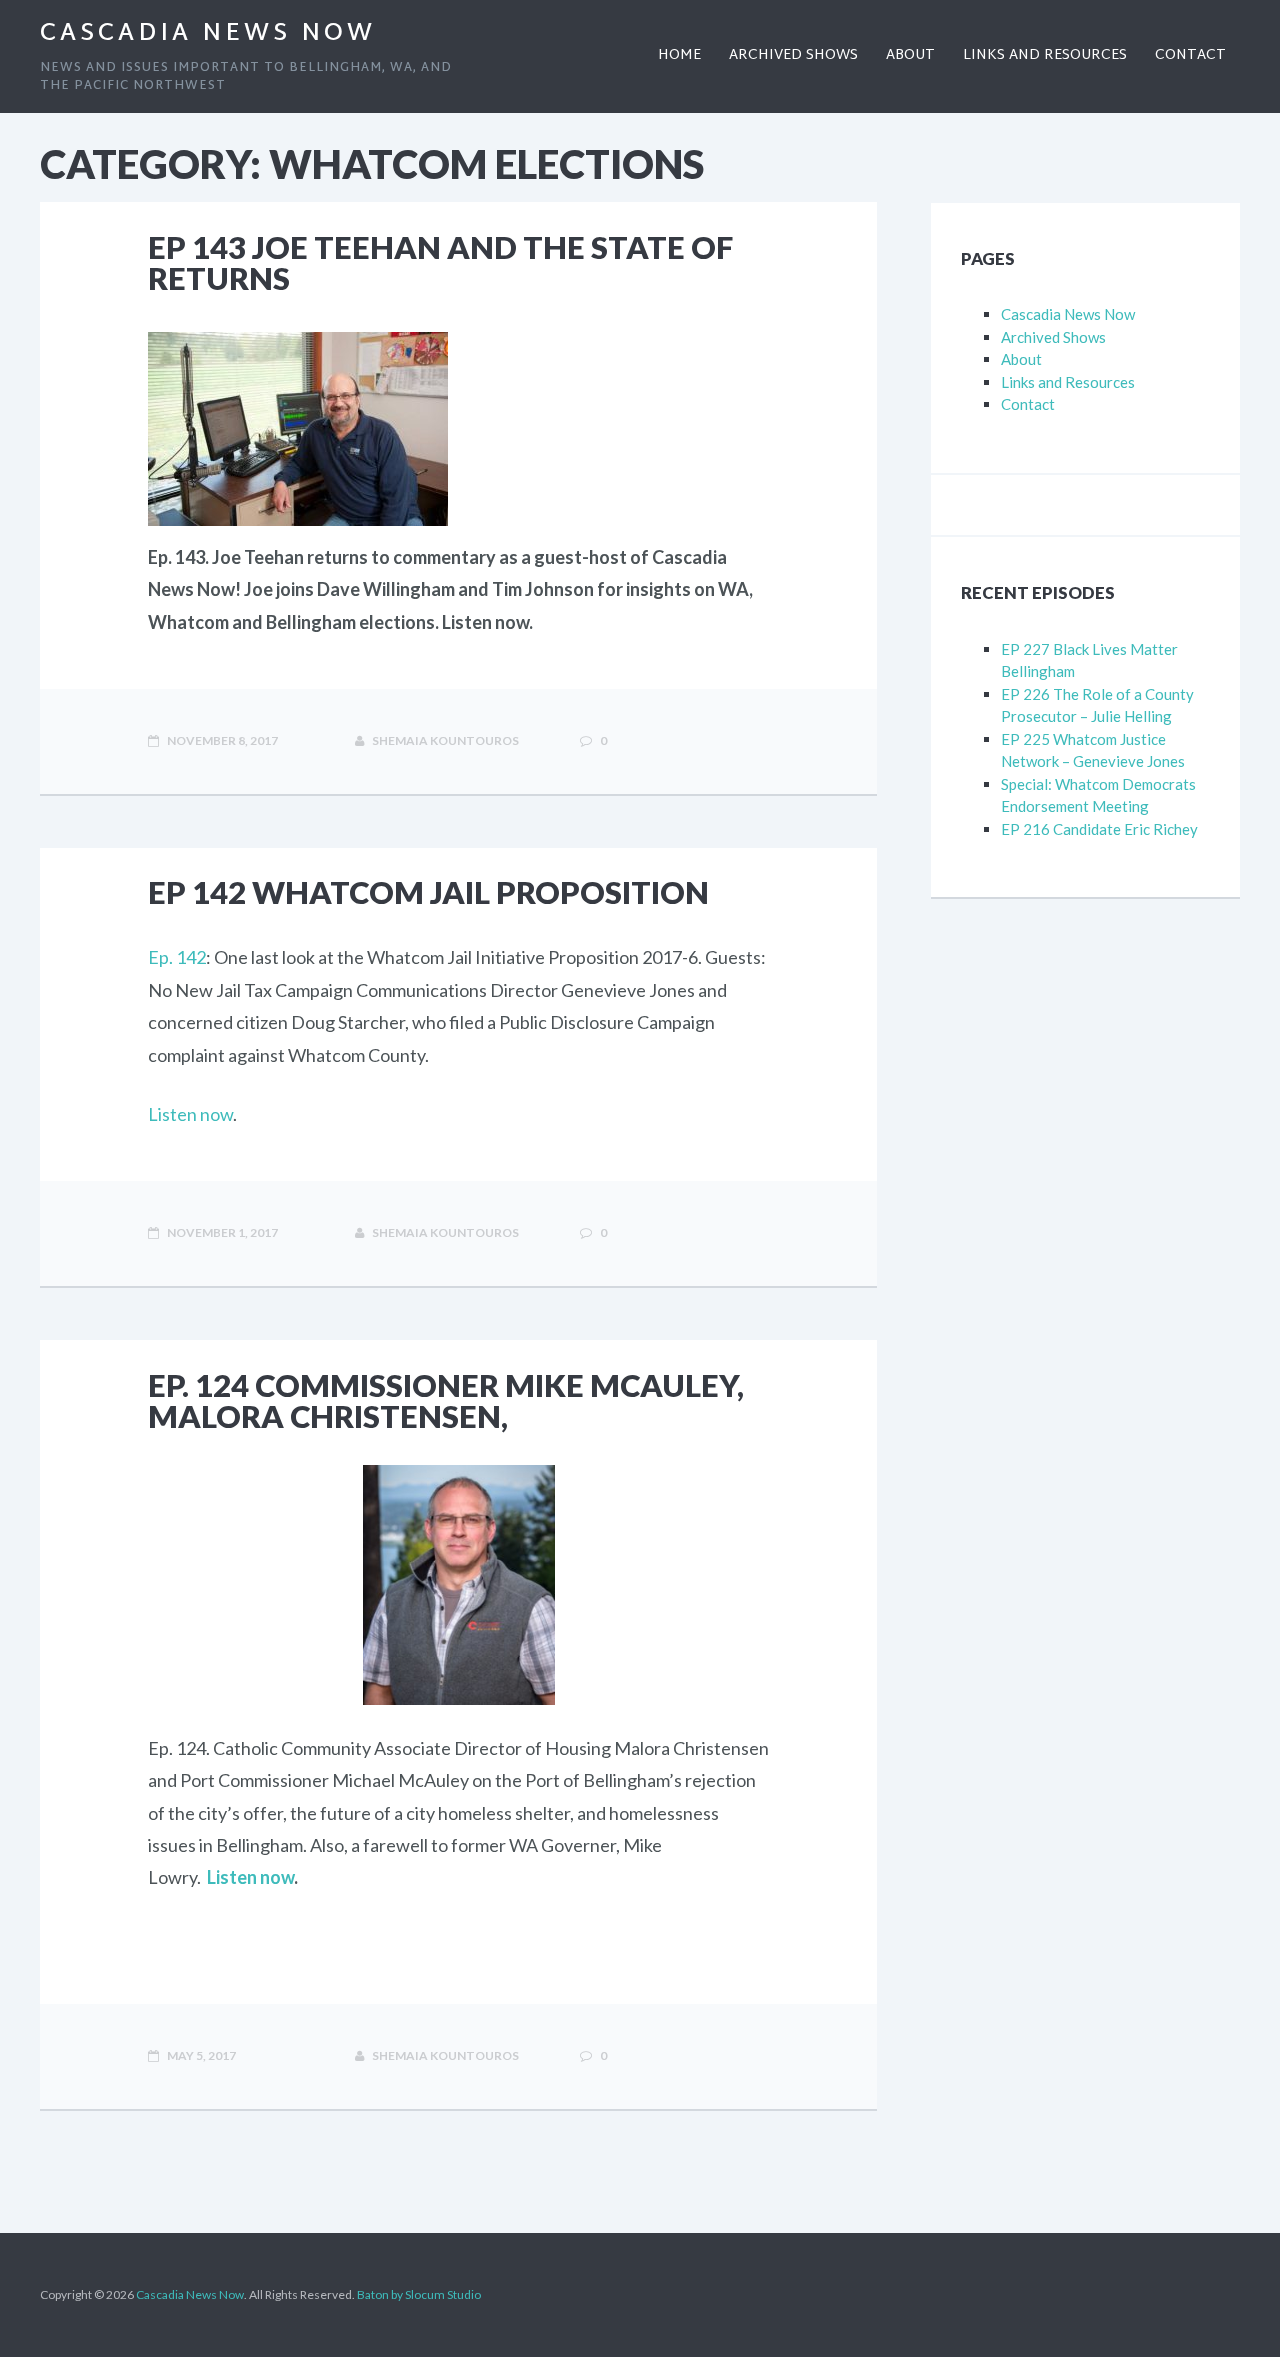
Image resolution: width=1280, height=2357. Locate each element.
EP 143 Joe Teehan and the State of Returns (440, 262)
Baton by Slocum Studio (419, 2294)
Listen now (190, 1114)
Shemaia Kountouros (444, 740)
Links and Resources (1068, 382)
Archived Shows (1053, 337)
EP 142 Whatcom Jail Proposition (428, 892)
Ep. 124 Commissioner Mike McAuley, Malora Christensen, (446, 1400)
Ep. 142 (177, 957)
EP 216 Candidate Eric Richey (1099, 829)
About (1021, 359)
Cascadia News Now (208, 34)
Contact (1028, 404)
